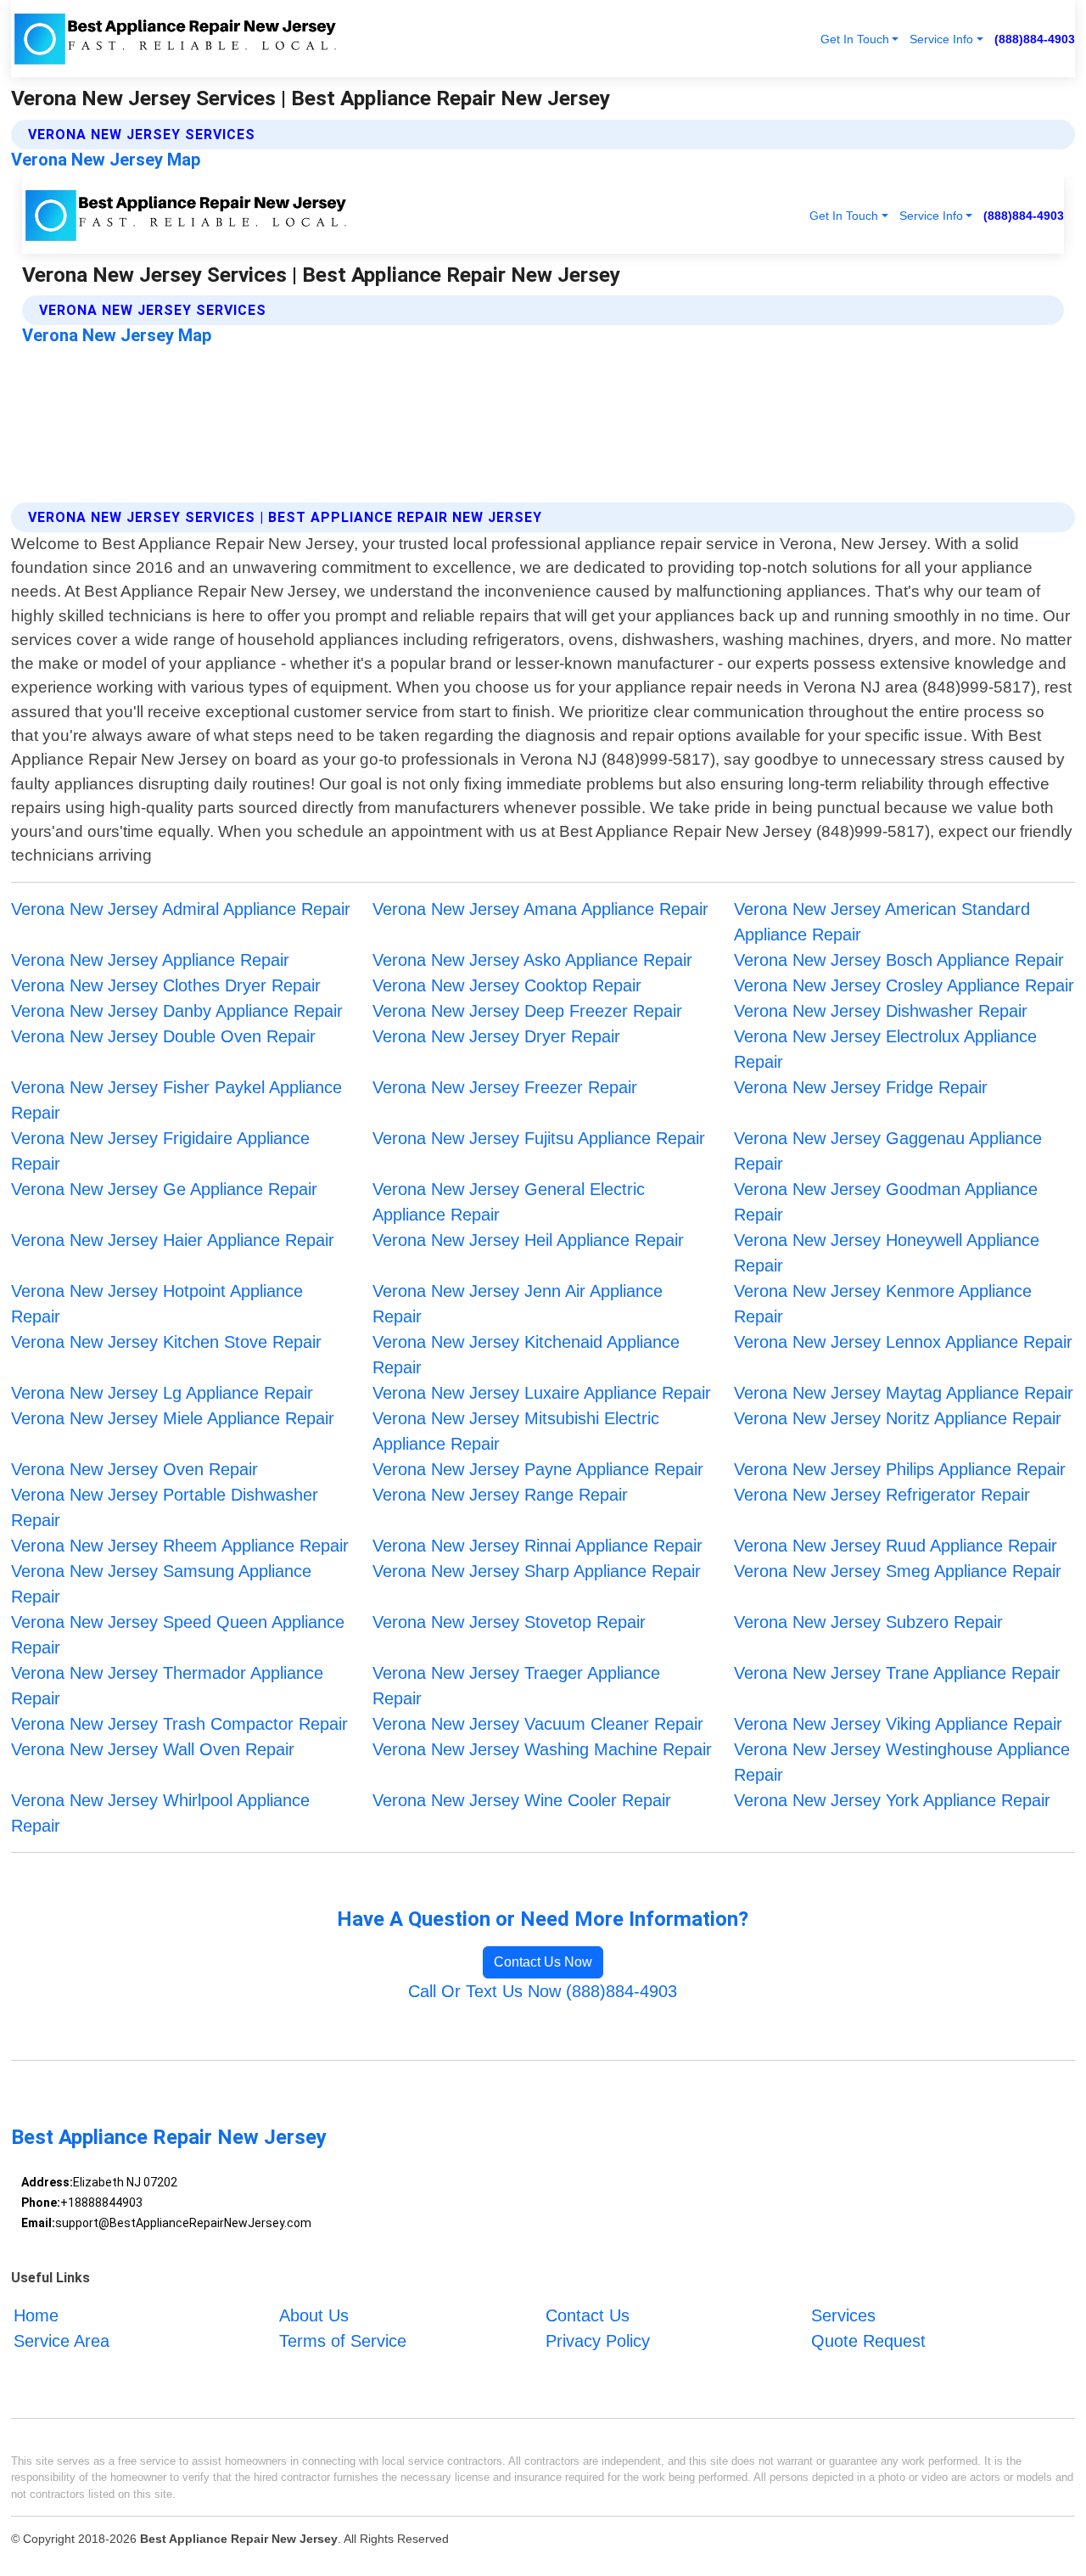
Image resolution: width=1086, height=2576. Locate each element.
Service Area (62, 2341)
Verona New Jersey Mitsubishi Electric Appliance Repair (516, 1431)
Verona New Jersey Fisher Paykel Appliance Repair (176, 1100)
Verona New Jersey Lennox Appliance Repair (903, 1342)
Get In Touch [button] (855, 39)
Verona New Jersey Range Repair (500, 1495)
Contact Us (588, 2315)
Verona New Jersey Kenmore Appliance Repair (883, 1304)
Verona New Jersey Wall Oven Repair (153, 1749)
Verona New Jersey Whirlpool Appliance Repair (160, 1813)
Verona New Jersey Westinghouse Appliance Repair (902, 1762)
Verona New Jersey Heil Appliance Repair (528, 1240)
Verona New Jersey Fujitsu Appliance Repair (539, 1138)
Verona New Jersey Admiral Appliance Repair (181, 909)
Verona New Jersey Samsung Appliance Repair (161, 1584)
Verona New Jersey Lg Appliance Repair (162, 1393)
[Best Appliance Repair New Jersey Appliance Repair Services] (176, 39)
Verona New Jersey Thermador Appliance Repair (167, 1686)
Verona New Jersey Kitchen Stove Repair (166, 1342)
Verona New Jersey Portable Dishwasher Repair (165, 1507)
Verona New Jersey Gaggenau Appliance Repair (888, 1151)
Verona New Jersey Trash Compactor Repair (179, 1724)
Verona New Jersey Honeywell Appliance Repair (887, 1253)
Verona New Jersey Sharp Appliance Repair (537, 1571)
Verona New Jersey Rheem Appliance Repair (180, 1546)
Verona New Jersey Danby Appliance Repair (177, 1011)
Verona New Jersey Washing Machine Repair (542, 1749)
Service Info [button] (941, 39)
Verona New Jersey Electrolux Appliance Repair (885, 1049)
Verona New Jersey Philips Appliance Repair (900, 1469)
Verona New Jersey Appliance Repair (150, 960)
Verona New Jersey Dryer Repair (496, 1036)
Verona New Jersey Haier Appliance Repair (173, 1240)
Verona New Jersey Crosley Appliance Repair (904, 985)
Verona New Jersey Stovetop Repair (509, 1622)
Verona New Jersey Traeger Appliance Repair (516, 1686)
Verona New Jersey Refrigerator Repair (882, 1495)
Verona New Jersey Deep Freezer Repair (527, 1011)
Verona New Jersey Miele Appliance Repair (173, 1418)
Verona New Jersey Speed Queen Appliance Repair (178, 1635)
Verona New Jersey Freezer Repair (505, 1087)
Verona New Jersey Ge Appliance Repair (164, 1189)
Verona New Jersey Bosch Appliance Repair (899, 960)
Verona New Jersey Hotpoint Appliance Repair (157, 1304)
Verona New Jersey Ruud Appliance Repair (896, 1546)
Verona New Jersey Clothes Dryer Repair (166, 985)
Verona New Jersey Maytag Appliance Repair (904, 1393)
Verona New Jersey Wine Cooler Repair (522, 1800)
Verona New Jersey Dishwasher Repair (881, 1011)
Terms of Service (343, 2341)
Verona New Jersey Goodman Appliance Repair (886, 1202)
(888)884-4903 (1035, 39)
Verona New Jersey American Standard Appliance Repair (882, 922)
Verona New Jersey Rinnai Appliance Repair (537, 1546)
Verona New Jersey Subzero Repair (868, 1622)
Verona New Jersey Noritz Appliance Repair (898, 1418)
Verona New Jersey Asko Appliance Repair (532, 960)
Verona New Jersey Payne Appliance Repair (538, 1469)
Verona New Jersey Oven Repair (134, 1469)
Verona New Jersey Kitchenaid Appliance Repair (526, 1355)
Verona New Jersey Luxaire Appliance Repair (542, 1393)
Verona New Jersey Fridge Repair (861, 1087)
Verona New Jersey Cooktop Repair (507, 985)
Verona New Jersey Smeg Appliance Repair (898, 1571)
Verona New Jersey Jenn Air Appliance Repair (518, 1304)
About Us (314, 2315)
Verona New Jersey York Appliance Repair (892, 1800)
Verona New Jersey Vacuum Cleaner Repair (538, 1724)
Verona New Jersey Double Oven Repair (163, 1036)
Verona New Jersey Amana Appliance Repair (540, 909)
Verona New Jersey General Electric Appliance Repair (509, 1202)
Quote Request (868, 2341)
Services (843, 2315)
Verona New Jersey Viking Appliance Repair (898, 1724)
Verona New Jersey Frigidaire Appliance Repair (160, 1151)
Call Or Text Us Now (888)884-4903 (543, 1991)
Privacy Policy (598, 2341)
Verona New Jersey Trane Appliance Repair (897, 1673)
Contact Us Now (543, 1962)
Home (36, 2315)
